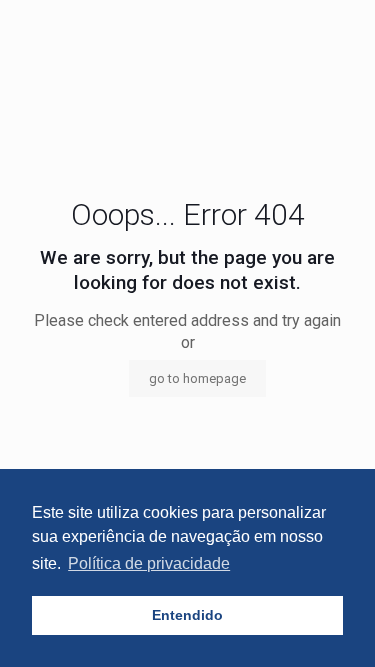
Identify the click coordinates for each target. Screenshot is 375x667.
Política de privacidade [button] (149, 563)
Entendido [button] (187, 615)
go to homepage (197, 378)
